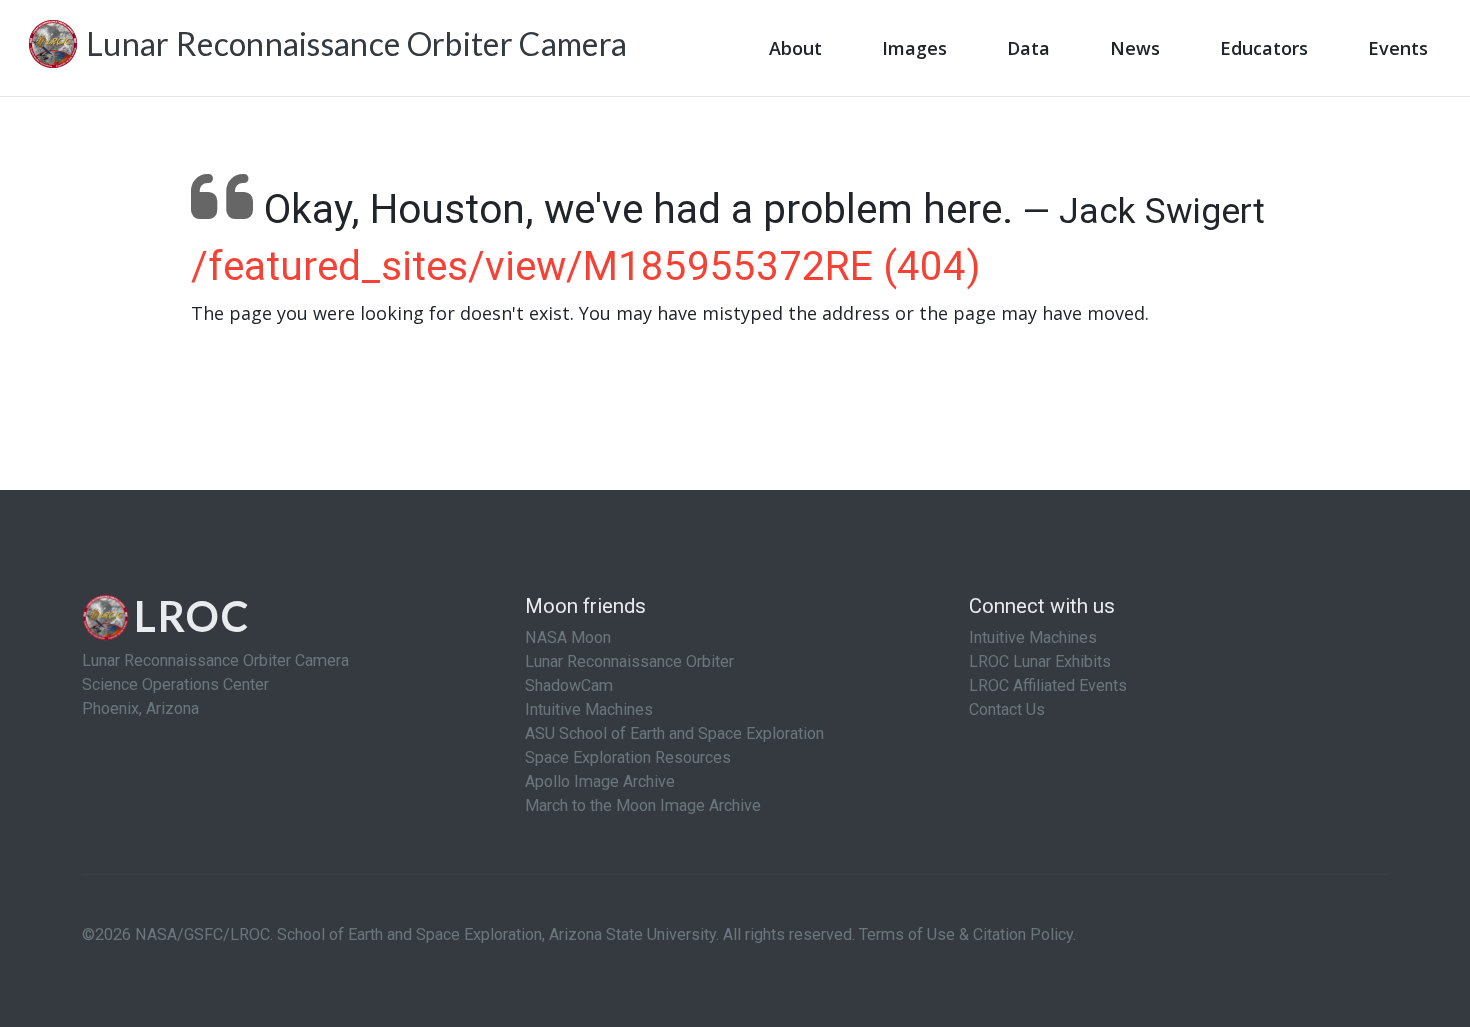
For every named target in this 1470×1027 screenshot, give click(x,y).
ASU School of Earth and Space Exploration (674, 733)
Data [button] (1028, 48)
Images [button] (914, 48)
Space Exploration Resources (628, 757)
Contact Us (1007, 709)
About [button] (795, 48)
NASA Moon (568, 637)
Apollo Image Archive (600, 781)
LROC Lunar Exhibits (1040, 661)
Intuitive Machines (589, 709)
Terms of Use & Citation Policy (966, 934)
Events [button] (1398, 48)
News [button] (1135, 48)
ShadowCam (569, 685)
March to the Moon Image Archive (643, 805)
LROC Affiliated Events (1048, 685)
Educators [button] (1264, 48)
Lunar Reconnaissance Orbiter (629, 661)
